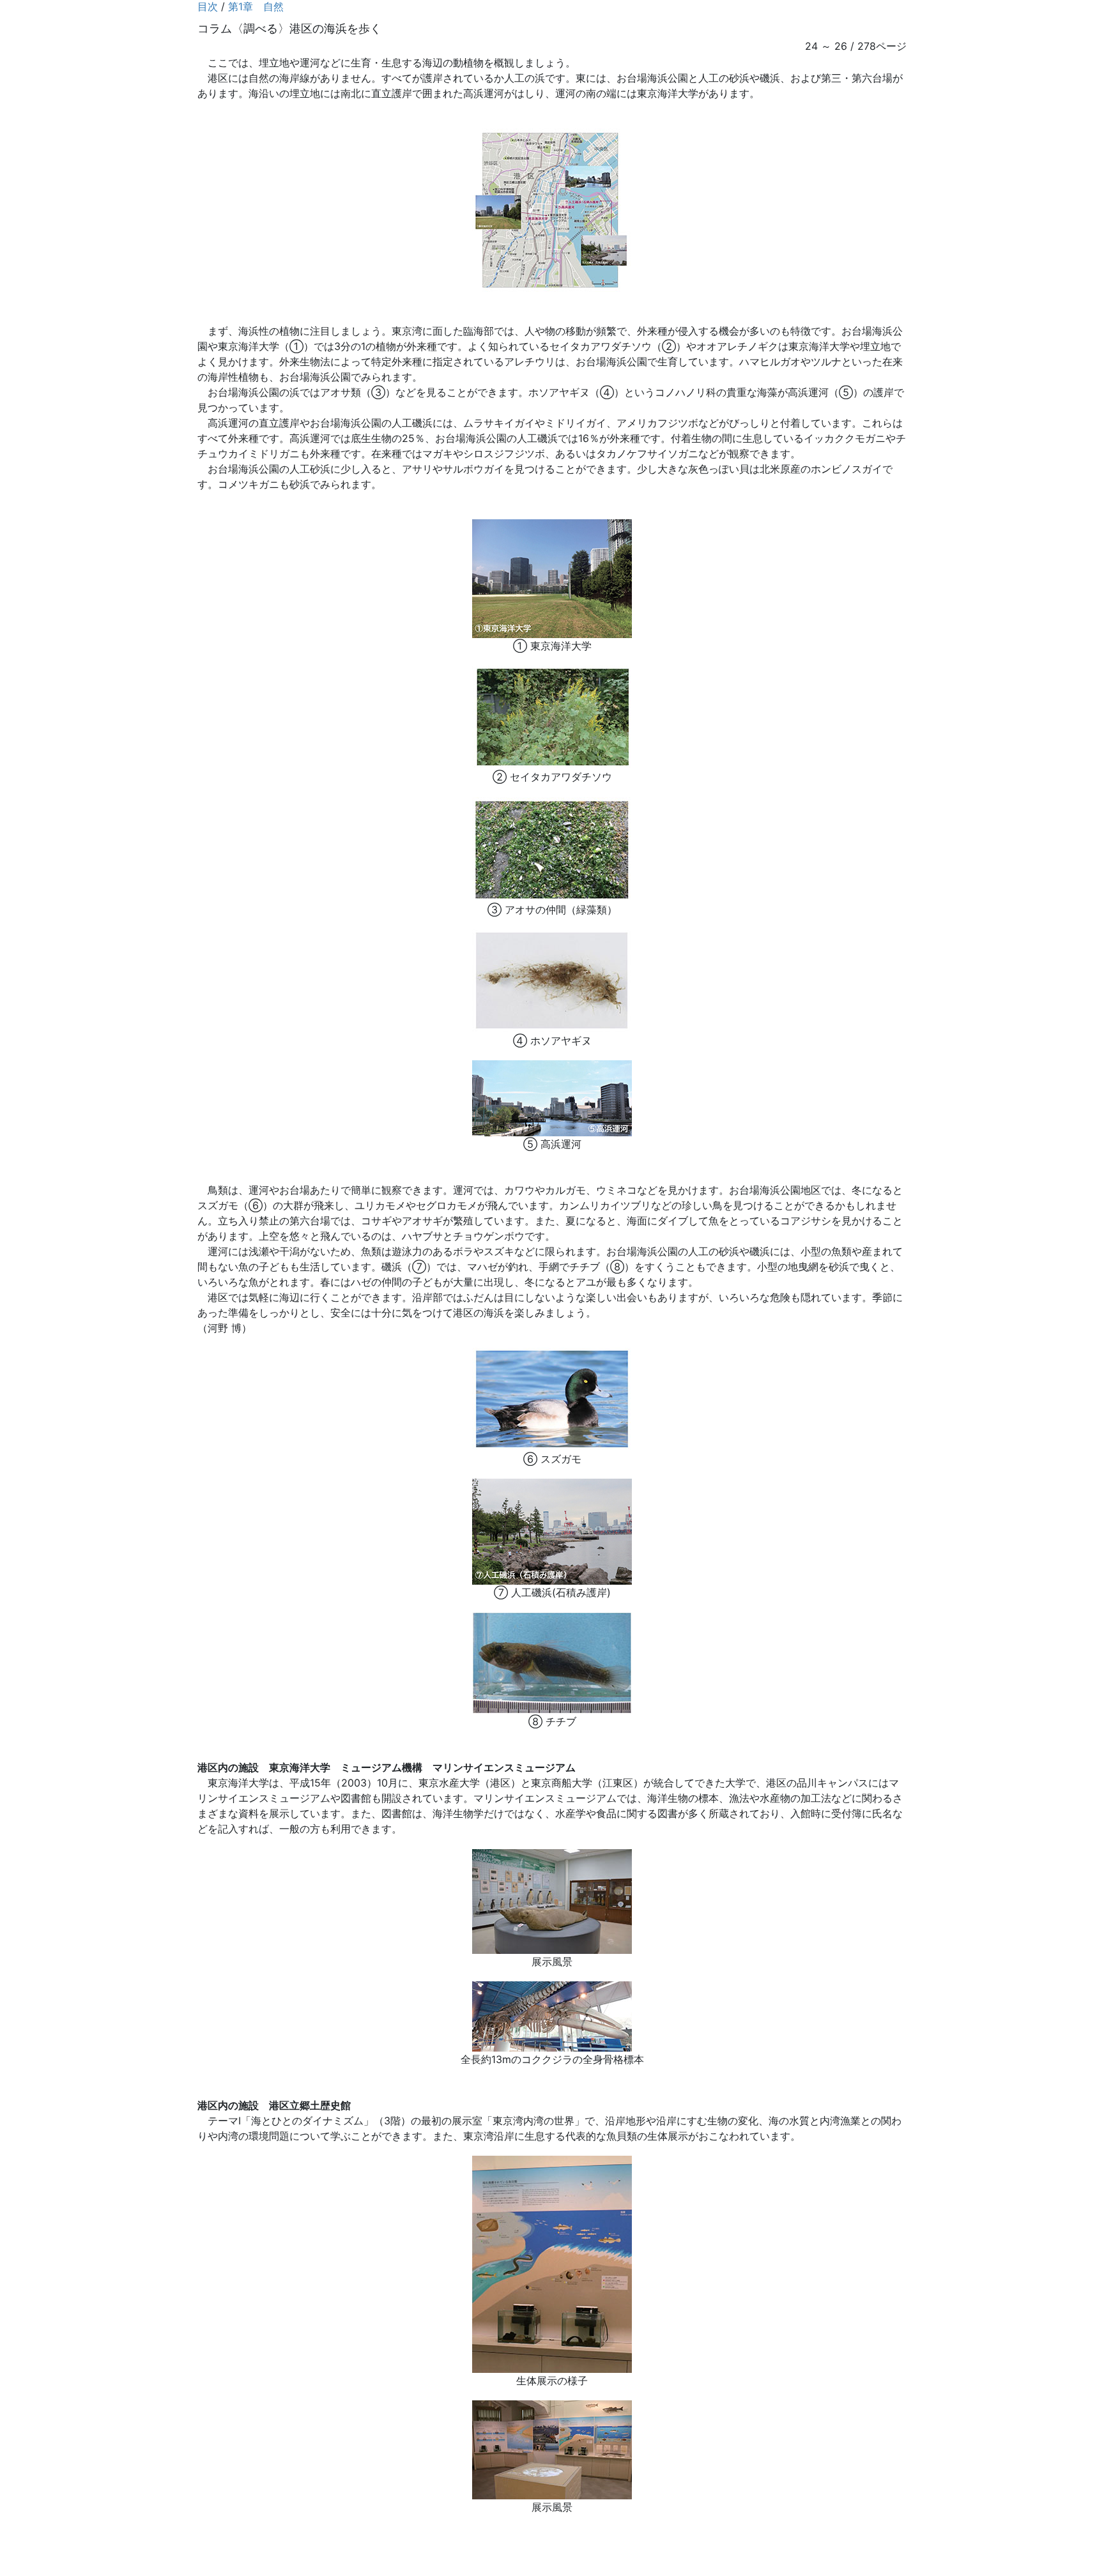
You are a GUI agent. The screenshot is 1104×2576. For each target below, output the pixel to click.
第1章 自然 (256, 6)
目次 (208, 6)
